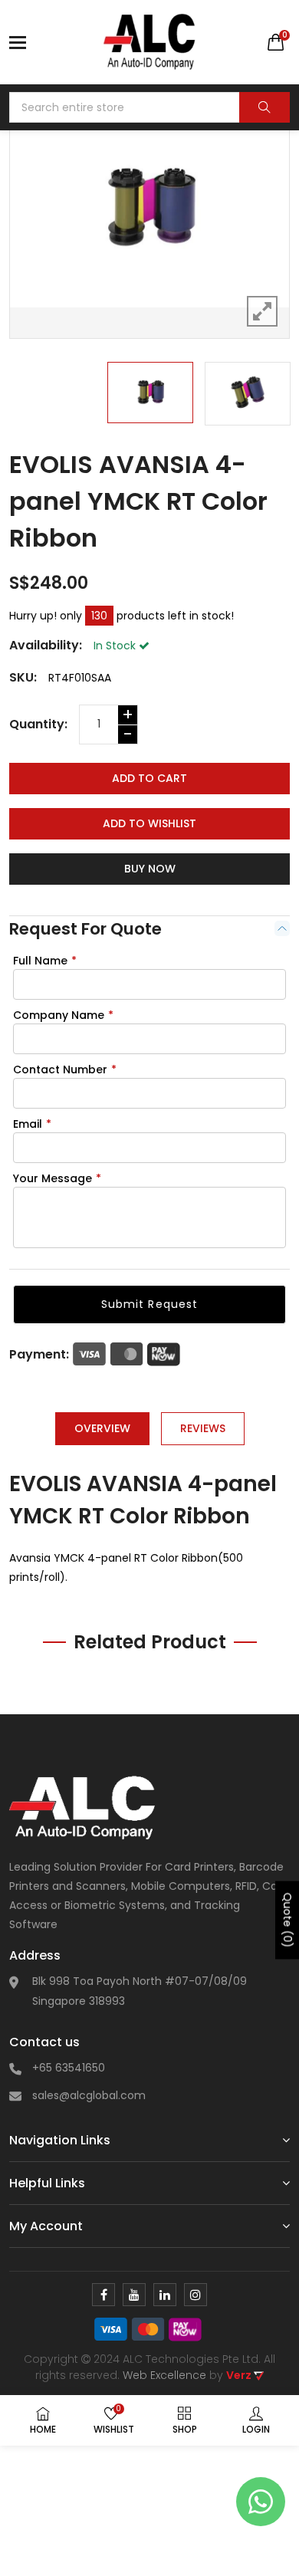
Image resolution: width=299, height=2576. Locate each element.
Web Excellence (164, 2375)
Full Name (45, 961)
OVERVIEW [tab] (102, 1428)
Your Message (57, 1178)
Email (32, 1124)
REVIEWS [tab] (203, 1428)
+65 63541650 (69, 2068)
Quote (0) (287, 1921)
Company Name (63, 1015)
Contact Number (65, 1069)
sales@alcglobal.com (89, 2095)
